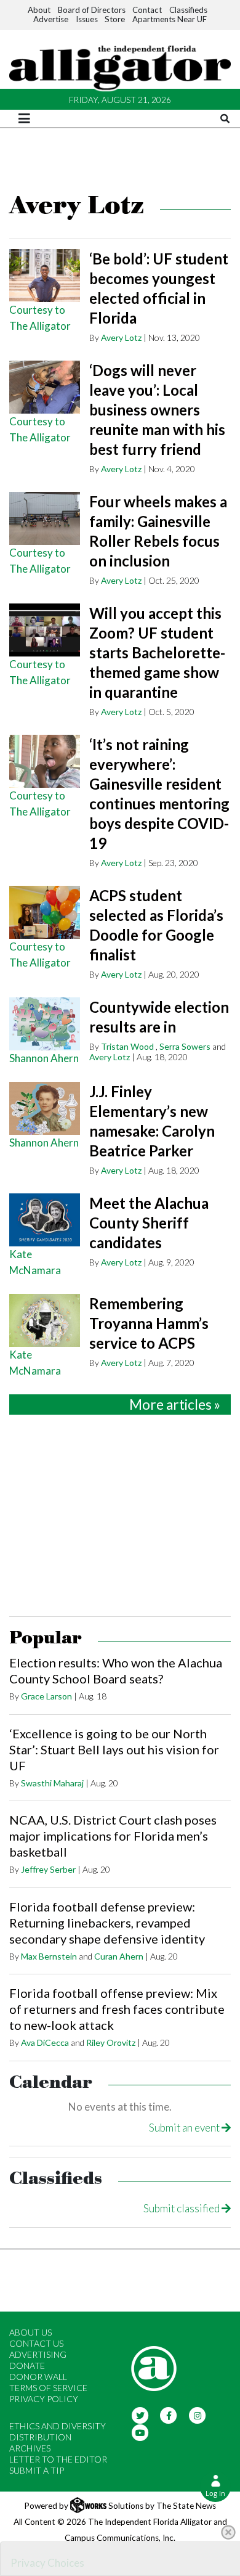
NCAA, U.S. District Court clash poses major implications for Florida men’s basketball (113, 1836)
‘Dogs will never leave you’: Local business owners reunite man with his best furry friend (157, 410)
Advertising (38, 2354)
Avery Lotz (121, 337)
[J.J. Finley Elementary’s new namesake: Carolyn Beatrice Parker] (45, 1108)
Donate (27, 2365)
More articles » (175, 1405)
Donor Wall (38, 2377)
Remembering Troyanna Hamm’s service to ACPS (149, 1323)
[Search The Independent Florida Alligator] (225, 119)
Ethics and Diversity (58, 2426)
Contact (147, 10)
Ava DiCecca (45, 2042)
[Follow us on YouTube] (140, 2431)
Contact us (36, 2343)
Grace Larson (46, 1696)
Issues (87, 19)
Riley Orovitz (111, 2042)
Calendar (51, 2083)
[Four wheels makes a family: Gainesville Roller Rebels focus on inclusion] (45, 518)
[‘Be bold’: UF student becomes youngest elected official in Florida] (45, 276)
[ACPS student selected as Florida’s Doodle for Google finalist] (45, 912)
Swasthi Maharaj (52, 1783)
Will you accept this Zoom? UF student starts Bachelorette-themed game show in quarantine (157, 652)
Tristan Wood (127, 1046)
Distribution (40, 2437)
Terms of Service (48, 2388)
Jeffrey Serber (48, 1869)
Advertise (51, 19)
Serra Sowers (185, 1046)
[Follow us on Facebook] (169, 2414)
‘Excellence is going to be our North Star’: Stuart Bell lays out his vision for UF (114, 1749)
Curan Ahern (119, 1956)
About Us (30, 2332)
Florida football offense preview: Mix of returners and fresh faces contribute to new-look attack (117, 2009)
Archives (30, 2448)
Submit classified (182, 2208)
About (39, 10)
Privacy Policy (44, 2399)
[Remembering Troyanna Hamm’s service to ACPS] (45, 1320)
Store (115, 19)
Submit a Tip (37, 2470)
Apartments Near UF (170, 19)
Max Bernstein (49, 1956)
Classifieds (188, 10)
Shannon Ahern (44, 1058)
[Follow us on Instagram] (197, 2414)
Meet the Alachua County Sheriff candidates (149, 1223)
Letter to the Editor (58, 2459)
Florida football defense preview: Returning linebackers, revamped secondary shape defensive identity (107, 1923)
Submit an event (185, 2128)
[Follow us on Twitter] (140, 2414)
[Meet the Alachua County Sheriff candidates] (45, 1220)
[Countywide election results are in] (45, 1024)
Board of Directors (92, 10)
